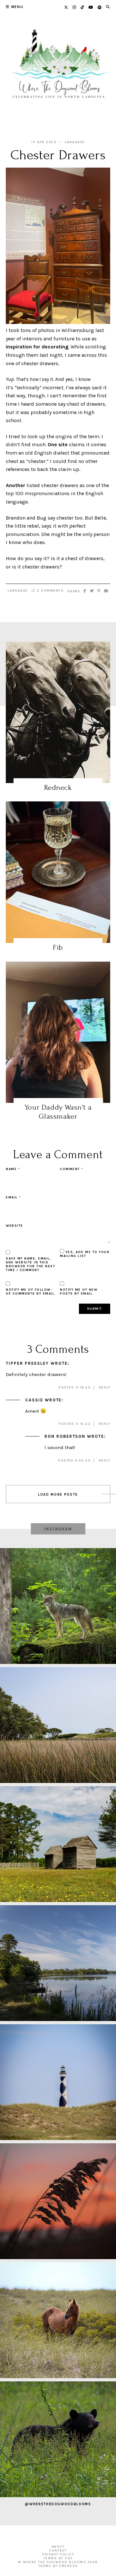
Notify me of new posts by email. (79, 1292)
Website (15, 1226)
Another (15, 485)
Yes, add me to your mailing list (85, 1254)
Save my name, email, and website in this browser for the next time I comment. (30, 1264)
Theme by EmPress (58, 2566)
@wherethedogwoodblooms (58, 2504)
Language (75, 142)
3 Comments (49, 591)
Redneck (58, 787)
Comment (72, 1169)
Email (13, 1197)
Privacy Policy (58, 2554)
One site (58, 444)
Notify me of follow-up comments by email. (31, 1292)
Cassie (34, 1400)
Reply (105, 1388)
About (58, 2547)
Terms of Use (58, 2558)
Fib (58, 947)
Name (13, 1169)
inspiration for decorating (37, 347)
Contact (58, 2551)
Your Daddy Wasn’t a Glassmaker (58, 1112)
